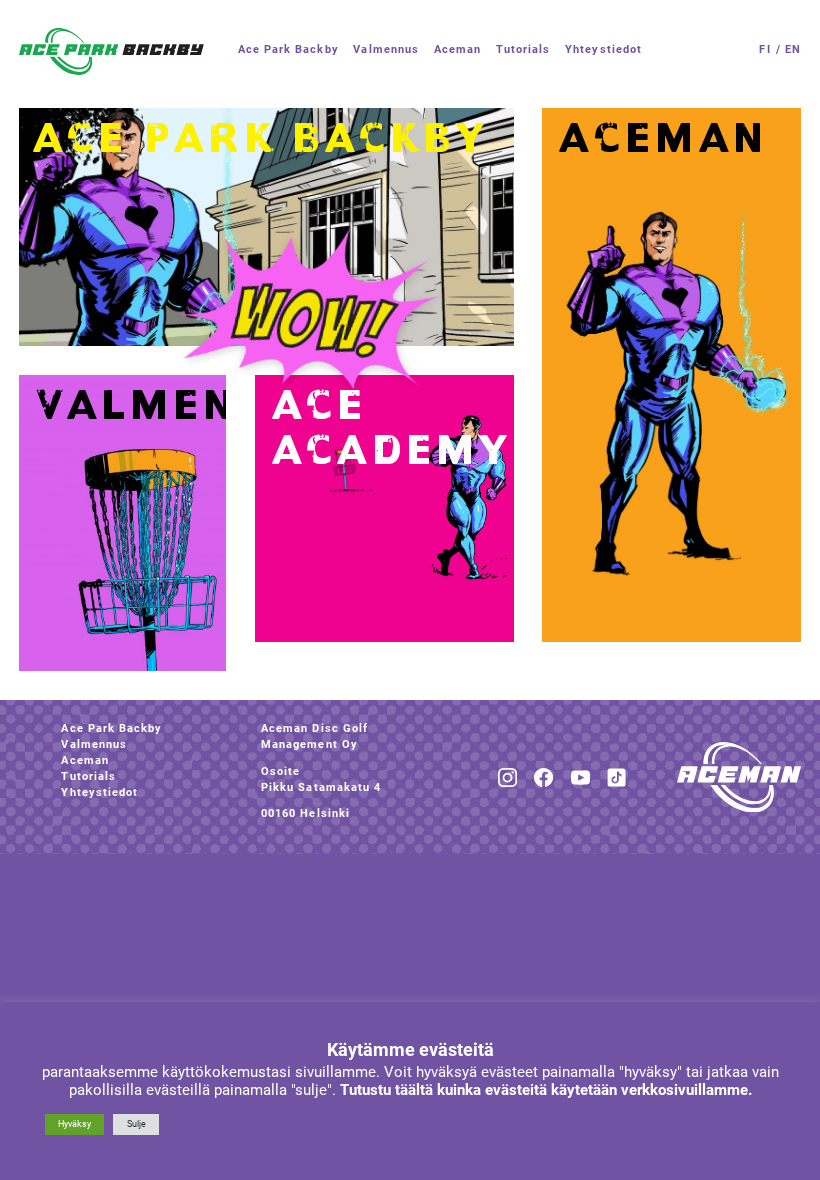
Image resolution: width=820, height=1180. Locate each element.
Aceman (84, 760)
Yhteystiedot (99, 792)
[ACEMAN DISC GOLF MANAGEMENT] (111, 51)
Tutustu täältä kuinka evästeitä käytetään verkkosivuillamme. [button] (546, 1090)
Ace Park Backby (111, 728)
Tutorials (88, 776)
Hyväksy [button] (74, 1124)
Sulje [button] (136, 1124)
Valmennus (94, 744)
